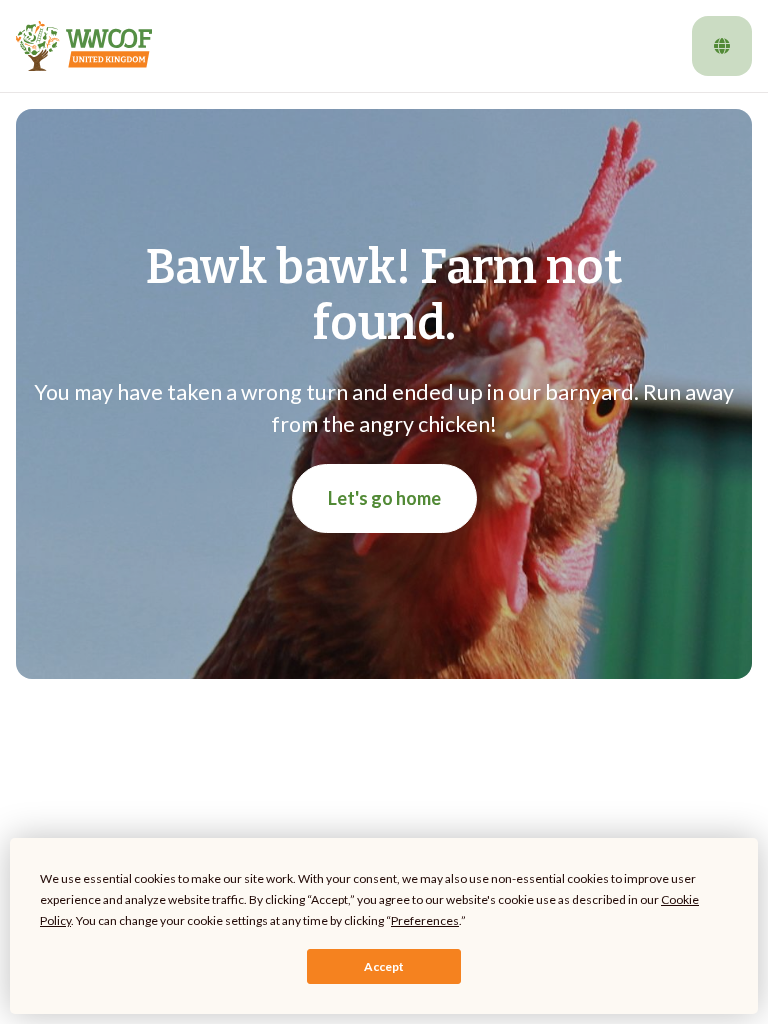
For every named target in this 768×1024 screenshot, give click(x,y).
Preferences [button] (425, 920)
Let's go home (384, 498)
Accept (384, 966)
